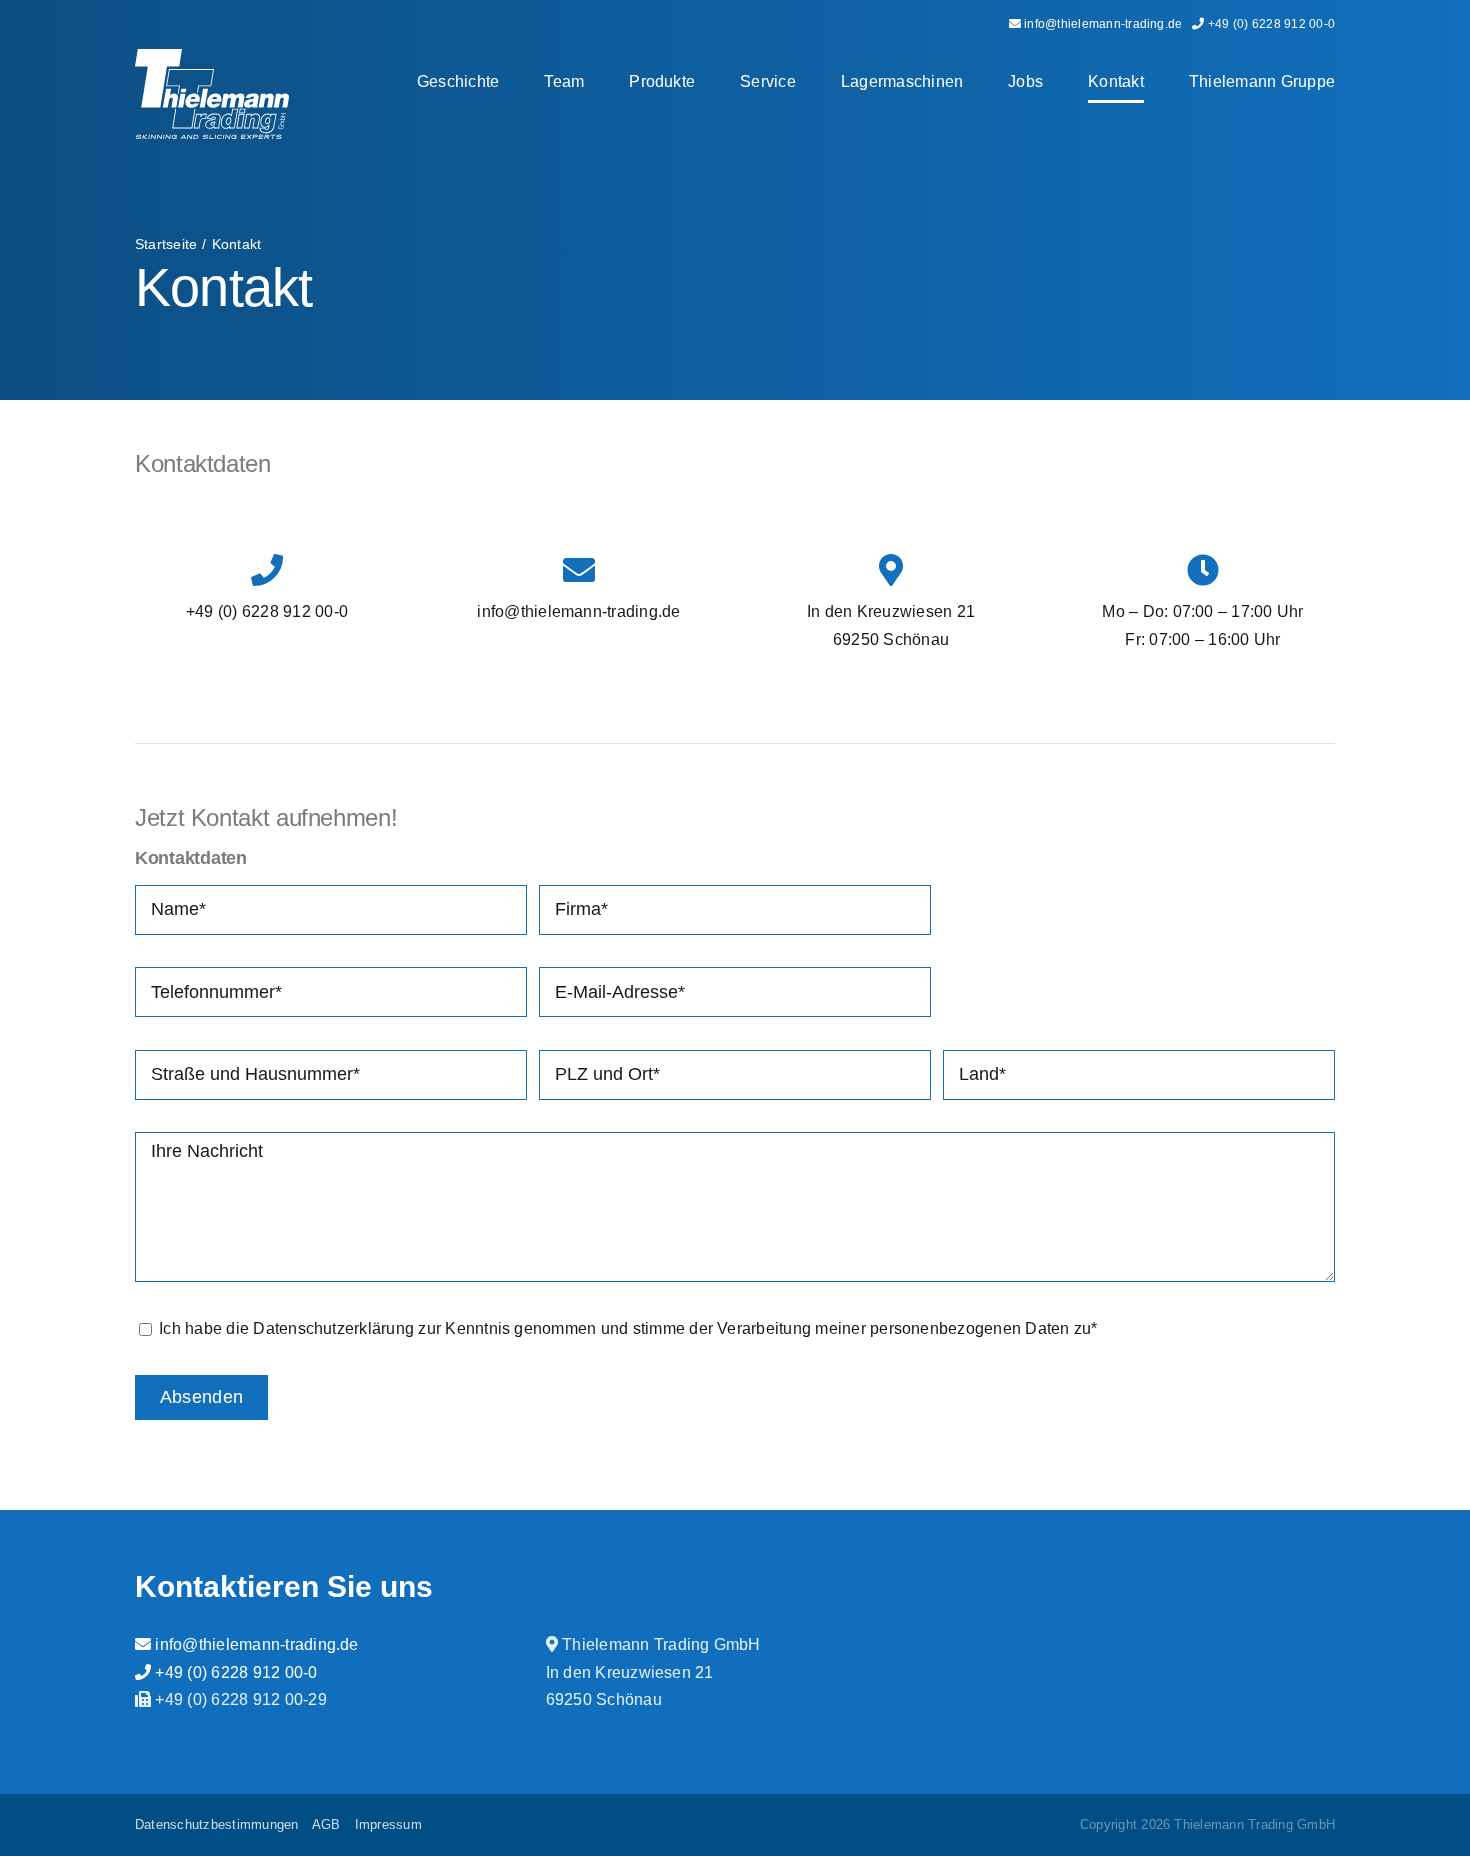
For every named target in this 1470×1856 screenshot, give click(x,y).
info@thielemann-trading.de (254, 1644)
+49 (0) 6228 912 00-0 (234, 1672)
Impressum (388, 1824)
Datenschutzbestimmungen (217, 1824)
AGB (326, 1824)
